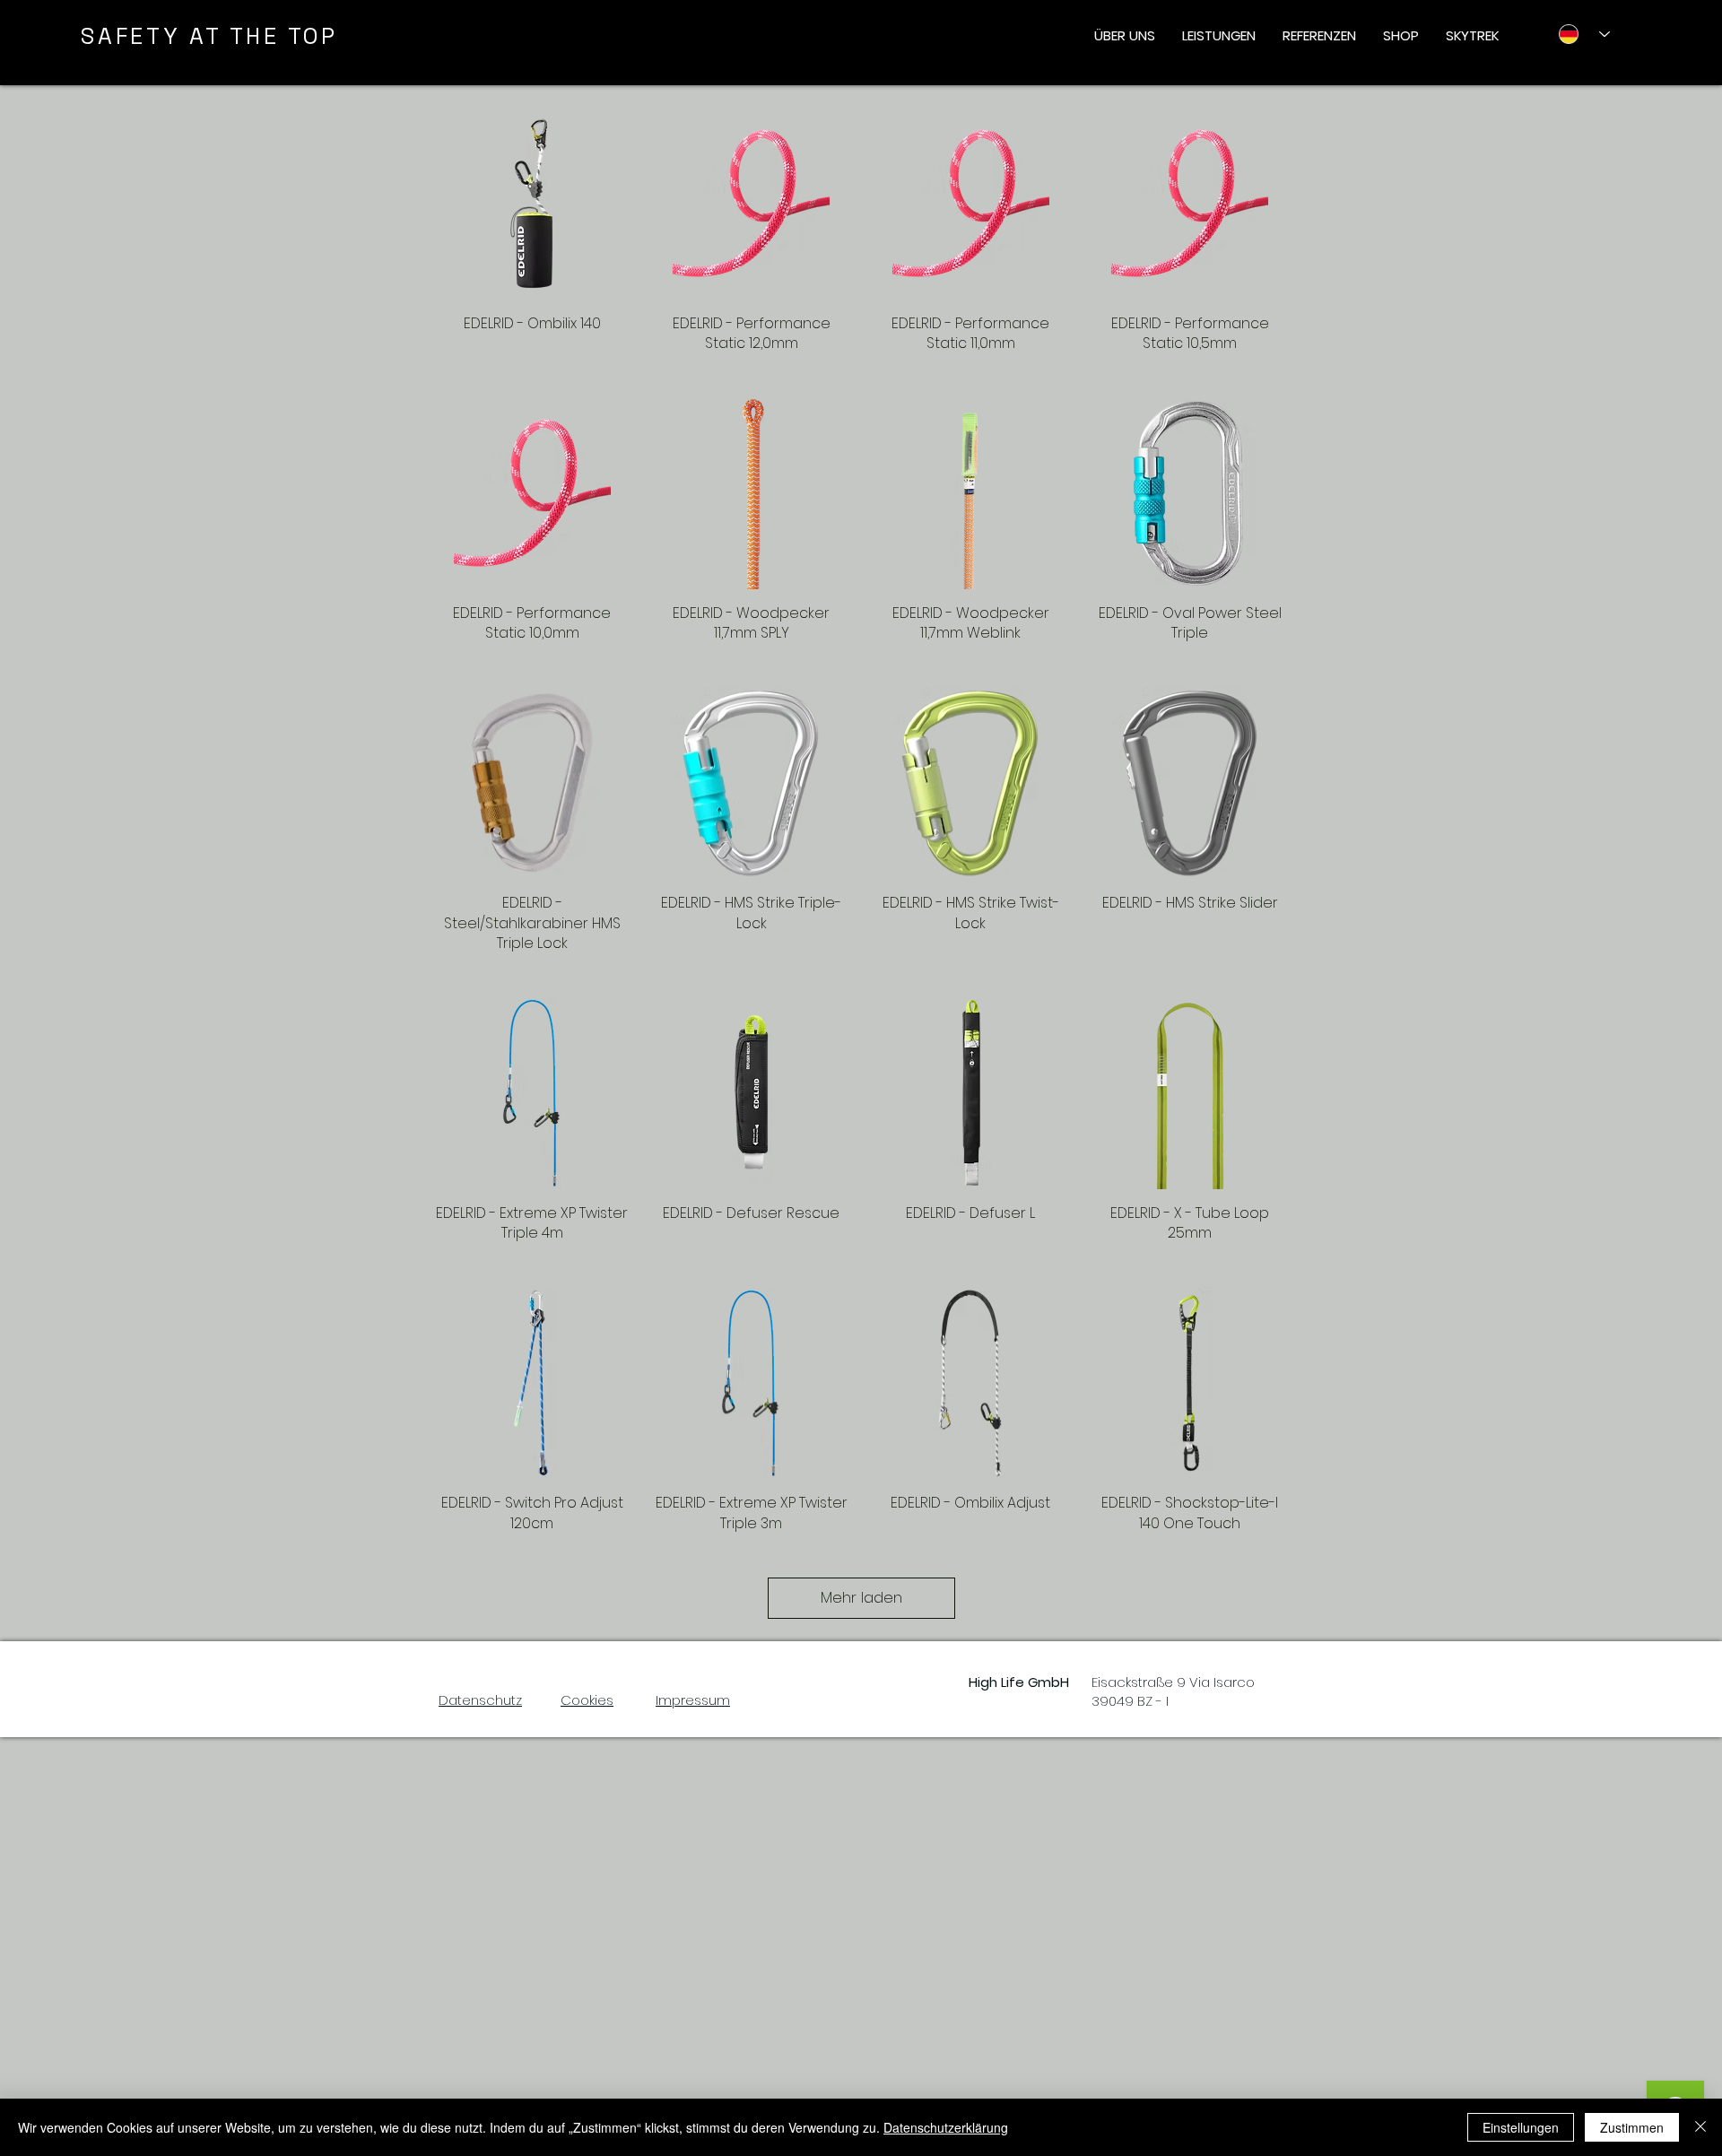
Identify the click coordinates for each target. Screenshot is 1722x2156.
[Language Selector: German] (1577, 34)
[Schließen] (1700, 2127)
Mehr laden (861, 1597)
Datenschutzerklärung (946, 2127)
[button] (1125, 36)
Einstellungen (1521, 2127)
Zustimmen (1632, 2127)
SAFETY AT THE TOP (209, 36)
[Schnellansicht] (532, 203)
